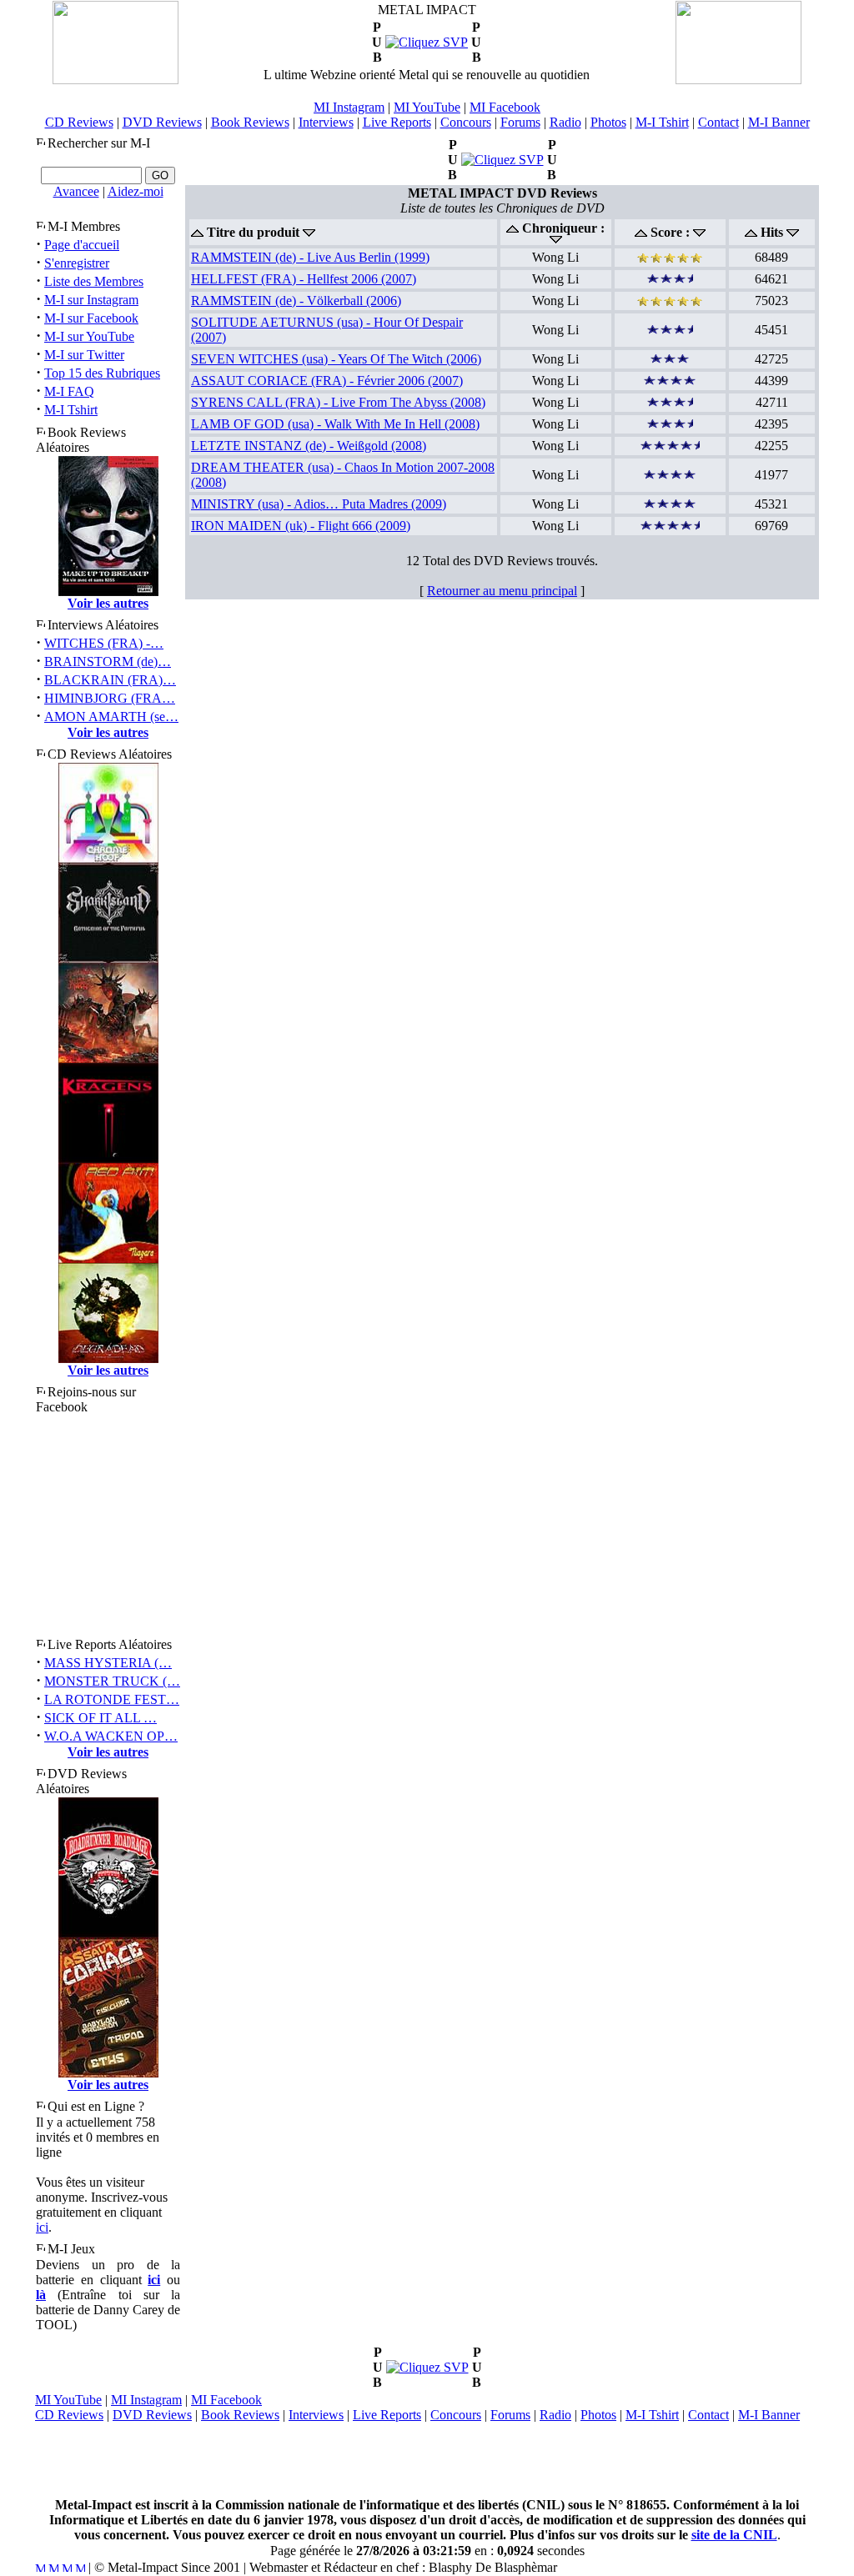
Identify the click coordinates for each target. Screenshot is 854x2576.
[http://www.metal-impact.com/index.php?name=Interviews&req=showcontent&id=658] (427, 42)
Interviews (326, 122)
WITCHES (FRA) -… (104, 643)
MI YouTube (427, 107)
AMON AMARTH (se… (111, 717)
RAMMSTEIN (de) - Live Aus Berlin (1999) (310, 257)
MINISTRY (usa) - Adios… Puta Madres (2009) (319, 504)
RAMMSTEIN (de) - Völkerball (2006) (296, 301)
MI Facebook (505, 107)
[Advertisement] (427, 2460)
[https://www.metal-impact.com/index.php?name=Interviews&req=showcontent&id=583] (427, 2367)
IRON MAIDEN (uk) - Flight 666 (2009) (301, 526)
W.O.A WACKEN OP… (111, 1736)
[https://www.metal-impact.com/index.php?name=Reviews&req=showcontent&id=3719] (502, 160)
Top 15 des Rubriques (102, 373)
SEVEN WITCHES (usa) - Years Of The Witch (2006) (336, 359)
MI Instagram (349, 107)
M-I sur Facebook (91, 318)
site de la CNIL (734, 2535)
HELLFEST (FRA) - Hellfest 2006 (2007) (304, 279)
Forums (520, 122)
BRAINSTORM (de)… (108, 662)
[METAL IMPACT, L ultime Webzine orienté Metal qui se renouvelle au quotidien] (116, 80)
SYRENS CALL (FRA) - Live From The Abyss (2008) (338, 402)
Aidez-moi (136, 191)
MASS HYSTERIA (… (108, 1663)
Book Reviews (250, 122)
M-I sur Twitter (84, 355)
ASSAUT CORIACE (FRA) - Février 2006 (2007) (327, 381)
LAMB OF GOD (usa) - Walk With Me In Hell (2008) (335, 424)
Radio (565, 122)
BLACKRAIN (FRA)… (110, 680)
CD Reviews (79, 122)
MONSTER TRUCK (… (112, 1681)
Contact (718, 122)
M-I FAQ (69, 391)
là (41, 2295)
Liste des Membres (94, 281)
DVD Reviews (162, 122)
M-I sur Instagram (91, 300)
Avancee (76, 191)
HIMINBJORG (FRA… (110, 698)
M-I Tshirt (662, 122)
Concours (466, 122)
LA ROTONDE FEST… (112, 1699)
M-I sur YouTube (89, 336)
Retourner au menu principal (502, 591)
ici (42, 2227)
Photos (608, 122)
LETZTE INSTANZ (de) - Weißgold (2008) (309, 446)
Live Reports (397, 122)
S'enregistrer (77, 263)
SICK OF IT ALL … (100, 1718)
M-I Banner (779, 122)
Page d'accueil (82, 245)
